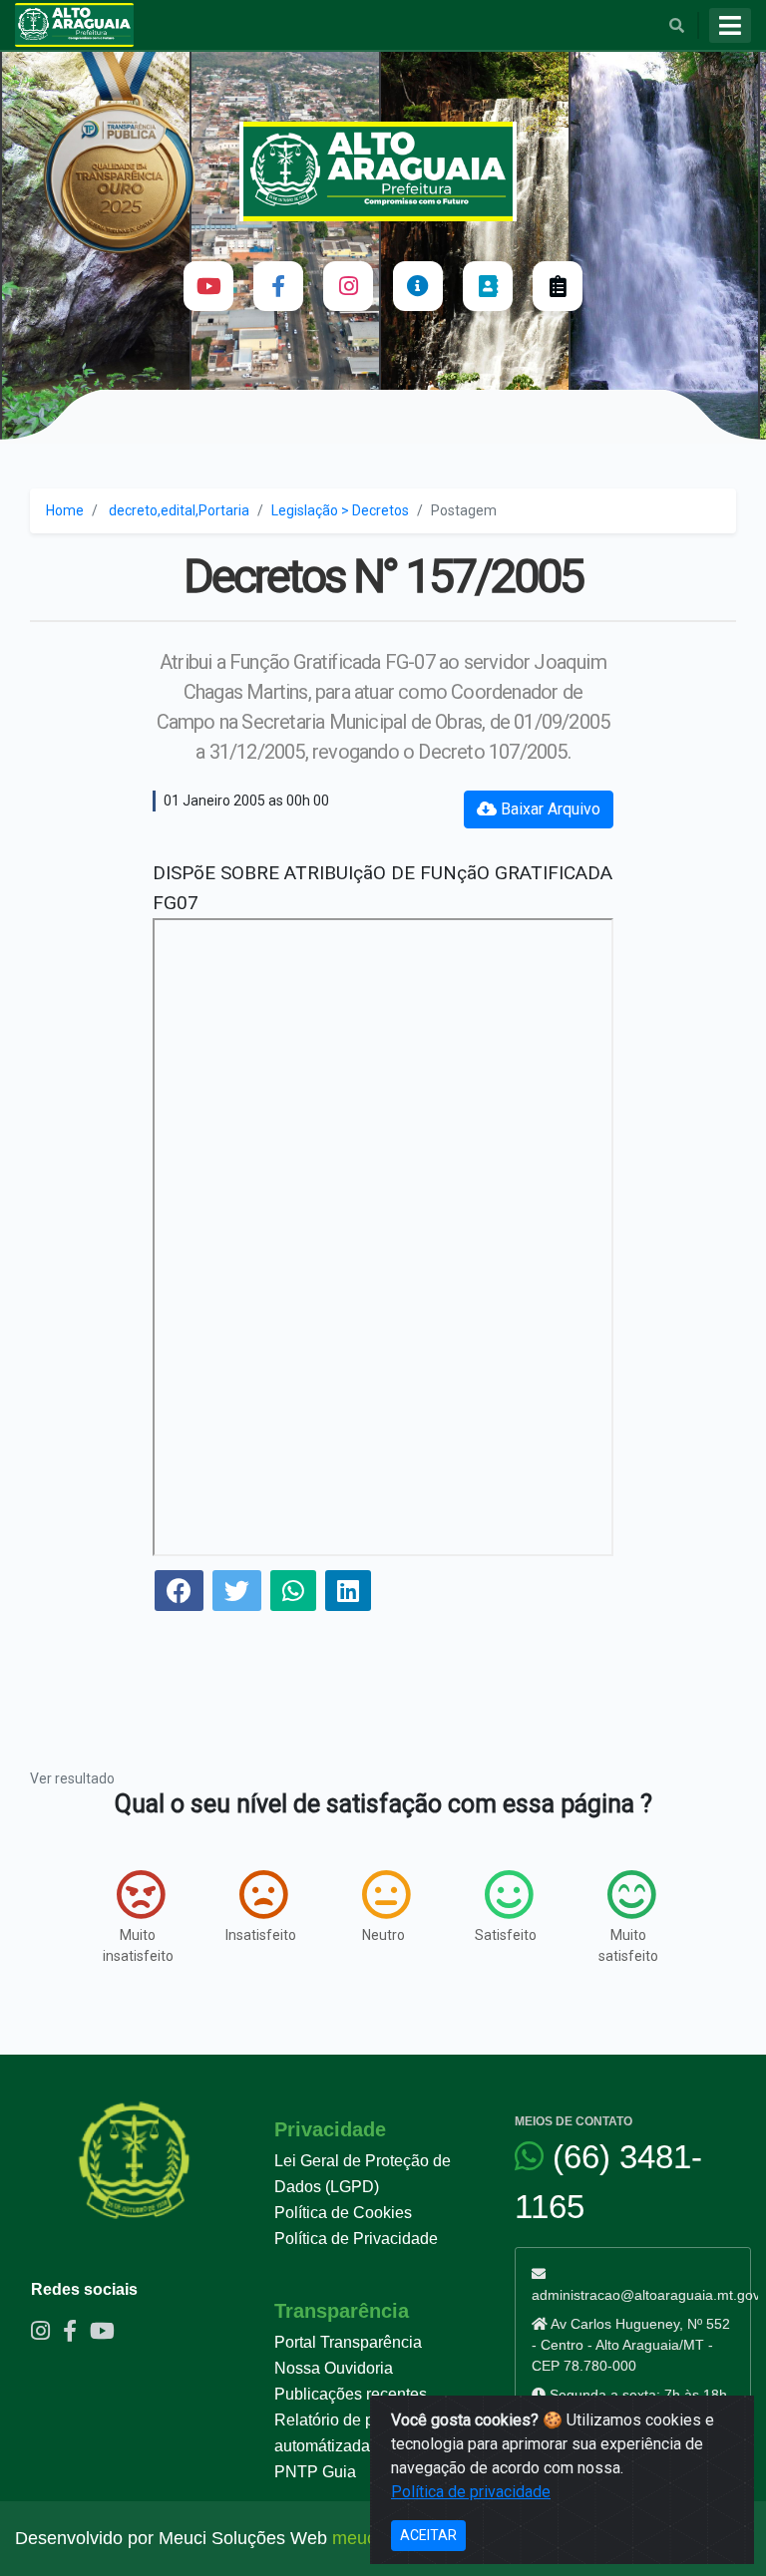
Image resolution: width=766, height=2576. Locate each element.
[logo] (383, 171)
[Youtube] (208, 286)
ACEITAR (428, 2535)
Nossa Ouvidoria (334, 2368)
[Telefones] (488, 286)
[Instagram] (348, 286)
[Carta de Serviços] (558, 286)
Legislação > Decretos (340, 510)
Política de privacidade (471, 2492)
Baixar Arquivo (549, 809)
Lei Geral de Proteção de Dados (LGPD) (363, 2174)
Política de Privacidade (356, 2239)
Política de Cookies (343, 2213)
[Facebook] (278, 286)
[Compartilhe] (179, 1594)
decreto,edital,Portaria (179, 510)
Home (65, 510)
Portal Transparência (348, 2342)
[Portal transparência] (418, 286)
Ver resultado (72, 1778)
